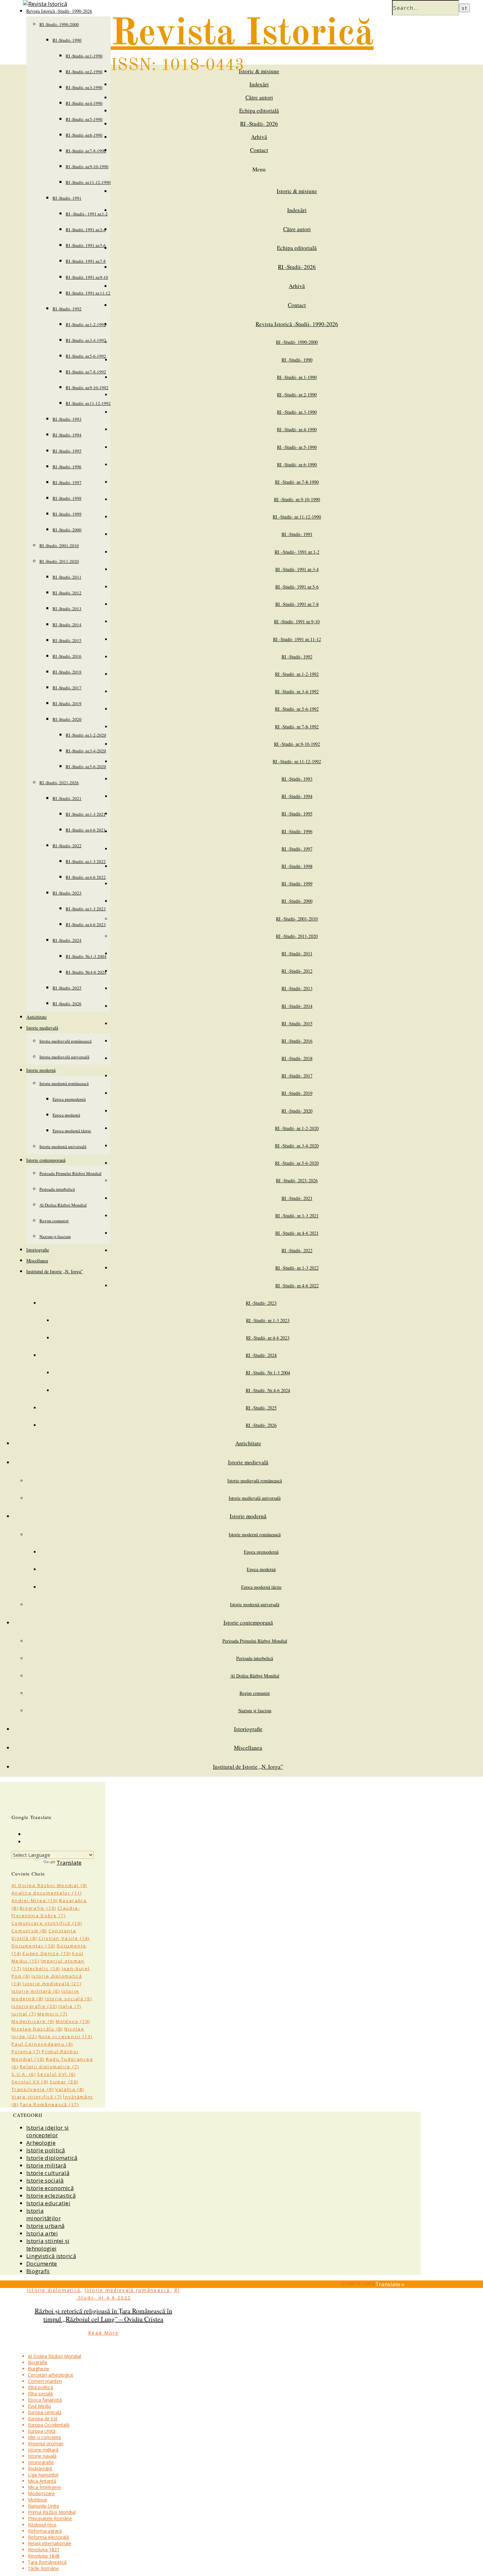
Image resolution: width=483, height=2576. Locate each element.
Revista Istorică (242, 34)
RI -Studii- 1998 (67, 498)
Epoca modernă (66, 1115)
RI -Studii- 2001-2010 (59, 545)
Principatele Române (50, 2518)
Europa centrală (45, 2412)
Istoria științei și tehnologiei (48, 2245)
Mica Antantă (42, 2481)
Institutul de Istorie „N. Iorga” (55, 1271)
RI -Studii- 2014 (67, 625)
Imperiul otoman (46, 2443)
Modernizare (33, 2021)
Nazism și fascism (55, 1236)
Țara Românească (49, 2104)
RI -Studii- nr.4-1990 (84, 103)
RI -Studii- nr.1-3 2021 (86, 814)
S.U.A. (24, 2074)
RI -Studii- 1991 (67, 198)
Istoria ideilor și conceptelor (47, 2131)
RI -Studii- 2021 (67, 798)
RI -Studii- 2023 (67, 893)
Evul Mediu (39, 2406)
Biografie (38, 1908)
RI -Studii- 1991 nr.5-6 (86, 245)
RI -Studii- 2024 (67, 940)
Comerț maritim (45, 2381)
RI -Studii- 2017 (67, 688)
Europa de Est (43, 2419)
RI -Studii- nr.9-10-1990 (87, 167)
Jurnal (24, 2014)
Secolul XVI (57, 2074)
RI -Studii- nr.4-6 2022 (86, 877)
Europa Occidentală (49, 2425)
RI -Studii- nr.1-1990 (84, 56)
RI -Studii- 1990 (67, 40)
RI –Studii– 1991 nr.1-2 (87, 214)
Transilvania (33, 2089)
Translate (69, 1863)
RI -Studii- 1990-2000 (59, 24)
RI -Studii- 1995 (67, 451)
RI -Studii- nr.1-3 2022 (86, 861)
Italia (70, 2006)
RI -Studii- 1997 (67, 482)
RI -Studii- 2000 (67, 530)
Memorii (52, 2014)
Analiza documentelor (47, 1893)
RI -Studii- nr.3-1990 (84, 87)
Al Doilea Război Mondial (63, 1205)
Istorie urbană (45, 2226)
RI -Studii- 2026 (67, 1004)
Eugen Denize (47, 1953)
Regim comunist (54, 1221)
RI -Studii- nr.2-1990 (84, 72)
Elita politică (41, 2387)
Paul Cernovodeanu (42, 2044)
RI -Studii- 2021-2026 (59, 783)
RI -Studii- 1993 (67, 419)
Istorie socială (68, 1999)
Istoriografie (38, 1250)
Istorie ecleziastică (51, 2196)
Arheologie (41, 2143)
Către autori (259, 97)
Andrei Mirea (35, 1900)
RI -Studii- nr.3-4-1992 (86, 340)
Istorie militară (36, 1991)
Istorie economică (50, 2188)
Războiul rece (42, 2525)
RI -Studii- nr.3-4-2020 (86, 751)
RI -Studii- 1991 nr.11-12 (88, 293)
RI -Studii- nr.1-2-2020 (86, 735)
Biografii (38, 2271)
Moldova (73, 2021)
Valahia (70, 2089)
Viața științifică (37, 2097)
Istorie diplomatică (52, 2158)
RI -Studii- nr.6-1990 (84, 135)
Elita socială (40, 2394)
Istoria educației (48, 2203)
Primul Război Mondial (52, 2512)
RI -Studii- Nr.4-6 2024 (86, 972)
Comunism (29, 1931)
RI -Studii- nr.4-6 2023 (86, 924)
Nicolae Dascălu (37, 2029)
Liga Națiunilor (43, 2475)
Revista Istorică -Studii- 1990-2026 (297, 324)
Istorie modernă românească (64, 1083)
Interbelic (42, 1968)
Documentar (34, 1946)
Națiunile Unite (44, 2506)
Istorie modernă (41, 1070)
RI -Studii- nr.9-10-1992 (87, 388)
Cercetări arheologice (51, 2375)
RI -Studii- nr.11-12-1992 (88, 403)
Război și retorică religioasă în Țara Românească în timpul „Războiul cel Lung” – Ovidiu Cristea (103, 2315)
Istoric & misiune (259, 71)
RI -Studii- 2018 (67, 672)
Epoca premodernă (69, 1099)
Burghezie (39, 2369)
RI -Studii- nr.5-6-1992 (86, 356)
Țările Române (43, 2568)
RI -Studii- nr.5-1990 (84, 119)
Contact (259, 150)
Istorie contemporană (46, 1160)
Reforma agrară (45, 2531)
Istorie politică (46, 2150)
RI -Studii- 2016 (67, 656)
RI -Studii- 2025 (67, 988)
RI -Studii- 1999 (67, 514)
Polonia (26, 2052)
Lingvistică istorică (51, 2256)
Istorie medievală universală (64, 1057)
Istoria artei (42, 2233)
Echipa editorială (259, 111)
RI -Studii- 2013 (67, 609)
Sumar (64, 2082)
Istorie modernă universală (63, 1146)
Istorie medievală (42, 1028)
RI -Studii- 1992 (67, 309)
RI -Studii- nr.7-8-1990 (86, 151)
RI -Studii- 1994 (67, 435)
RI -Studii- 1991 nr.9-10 (87, 277)
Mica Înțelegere (44, 2487)
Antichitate (36, 1017)
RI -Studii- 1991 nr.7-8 (86, 261)
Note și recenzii (65, 2036)
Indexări (259, 84)
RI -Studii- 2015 (67, 640)
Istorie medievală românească (66, 1041)
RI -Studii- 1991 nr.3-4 (86, 230)
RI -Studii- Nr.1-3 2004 (86, 956)
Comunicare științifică (47, 1923)
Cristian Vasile (64, 1938)
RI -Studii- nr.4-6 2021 (86, 830)
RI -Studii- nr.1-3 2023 (86, 909)
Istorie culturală (48, 2173)
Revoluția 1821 (44, 2550)
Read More (103, 2333)
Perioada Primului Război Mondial (70, 1173)
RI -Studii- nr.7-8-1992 (86, 372)
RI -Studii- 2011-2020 (59, 561)
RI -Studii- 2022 (67, 846)
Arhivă (259, 137)
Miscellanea (37, 1261)
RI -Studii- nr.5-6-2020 (86, 766)
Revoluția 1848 (44, 2556)
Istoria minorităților (44, 2214)
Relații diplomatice (49, 2067)
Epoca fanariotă (45, 2400)
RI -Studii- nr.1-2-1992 (86, 324)
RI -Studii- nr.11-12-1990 (88, 182)
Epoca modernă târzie (72, 1131)
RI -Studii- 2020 (67, 719)
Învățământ (40, 2468)
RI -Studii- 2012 (67, 593)
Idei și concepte (45, 2437)
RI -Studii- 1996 (67, 467)
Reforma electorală (48, 2537)
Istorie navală (42, 2456)
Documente (42, 2264)
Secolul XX (30, 2082)
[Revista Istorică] (45, 4)
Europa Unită (42, 2431)
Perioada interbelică (57, 1189)
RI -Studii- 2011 (67, 577)
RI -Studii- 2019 (67, 703)
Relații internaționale (50, 2543)
